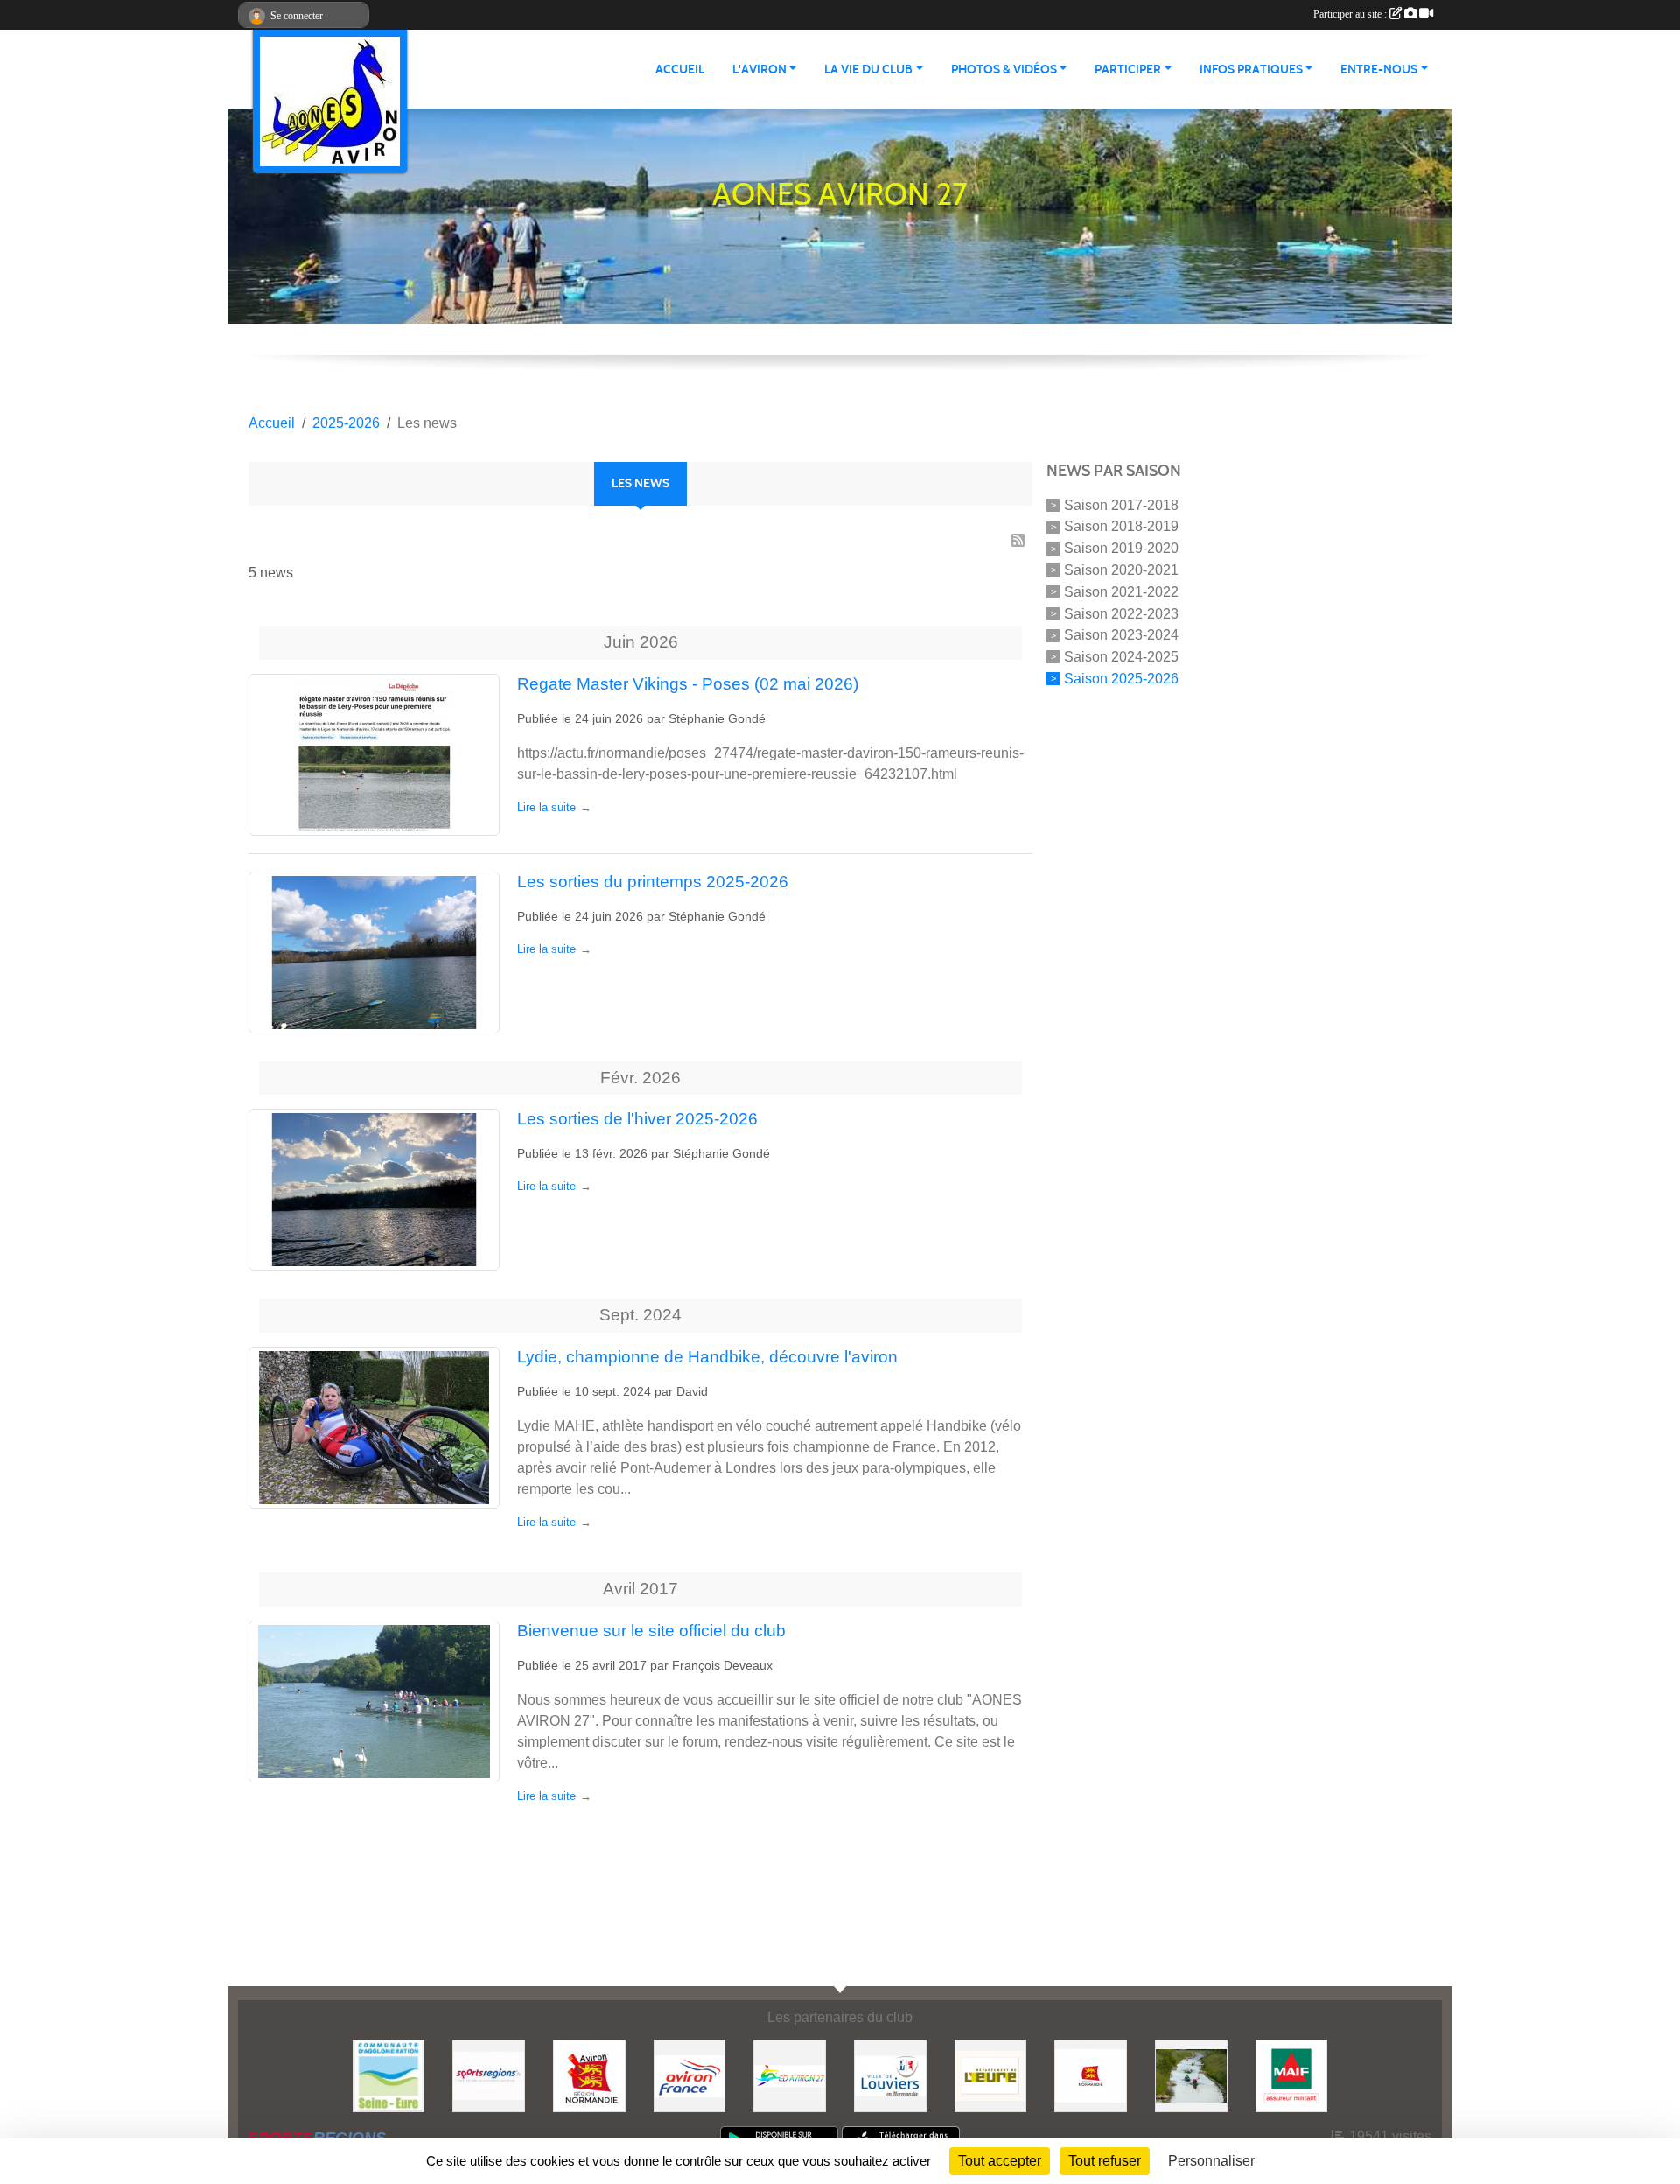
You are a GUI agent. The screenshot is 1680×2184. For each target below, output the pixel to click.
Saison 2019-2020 (1121, 548)
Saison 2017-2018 (1121, 504)
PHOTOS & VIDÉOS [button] (1004, 70)
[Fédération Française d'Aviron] (690, 2075)
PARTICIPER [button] (1128, 70)
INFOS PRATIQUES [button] (1251, 70)
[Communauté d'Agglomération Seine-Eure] (389, 2075)
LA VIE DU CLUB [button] (868, 70)
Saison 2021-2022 (1121, 592)
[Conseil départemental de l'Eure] (991, 2075)
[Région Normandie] (1091, 2075)
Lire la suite (546, 807)
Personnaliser (1211, 2161)
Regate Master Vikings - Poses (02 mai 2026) (688, 684)
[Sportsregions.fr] (489, 2075)
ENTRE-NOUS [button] (1379, 70)
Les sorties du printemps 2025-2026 (653, 882)
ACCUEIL (680, 70)
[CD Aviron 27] (790, 2075)
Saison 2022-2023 (1121, 613)
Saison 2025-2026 (1121, 679)
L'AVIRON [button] (759, 70)
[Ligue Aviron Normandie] (589, 2075)
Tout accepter (1000, 2161)
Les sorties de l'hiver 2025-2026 (637, 1119)
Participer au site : (1351, 14)
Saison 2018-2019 (1121, 526)
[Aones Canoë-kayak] (1191, 2075)
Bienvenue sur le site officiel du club (651, 1631)
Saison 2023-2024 (1121, 635)
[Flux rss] (1018, 540)
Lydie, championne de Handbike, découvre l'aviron (707, 1357)
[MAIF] (1292, 2075)
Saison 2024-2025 (1121, 657)
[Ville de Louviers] (890, 2075)
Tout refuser (1105, 2161)
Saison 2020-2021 (1121, 570)
